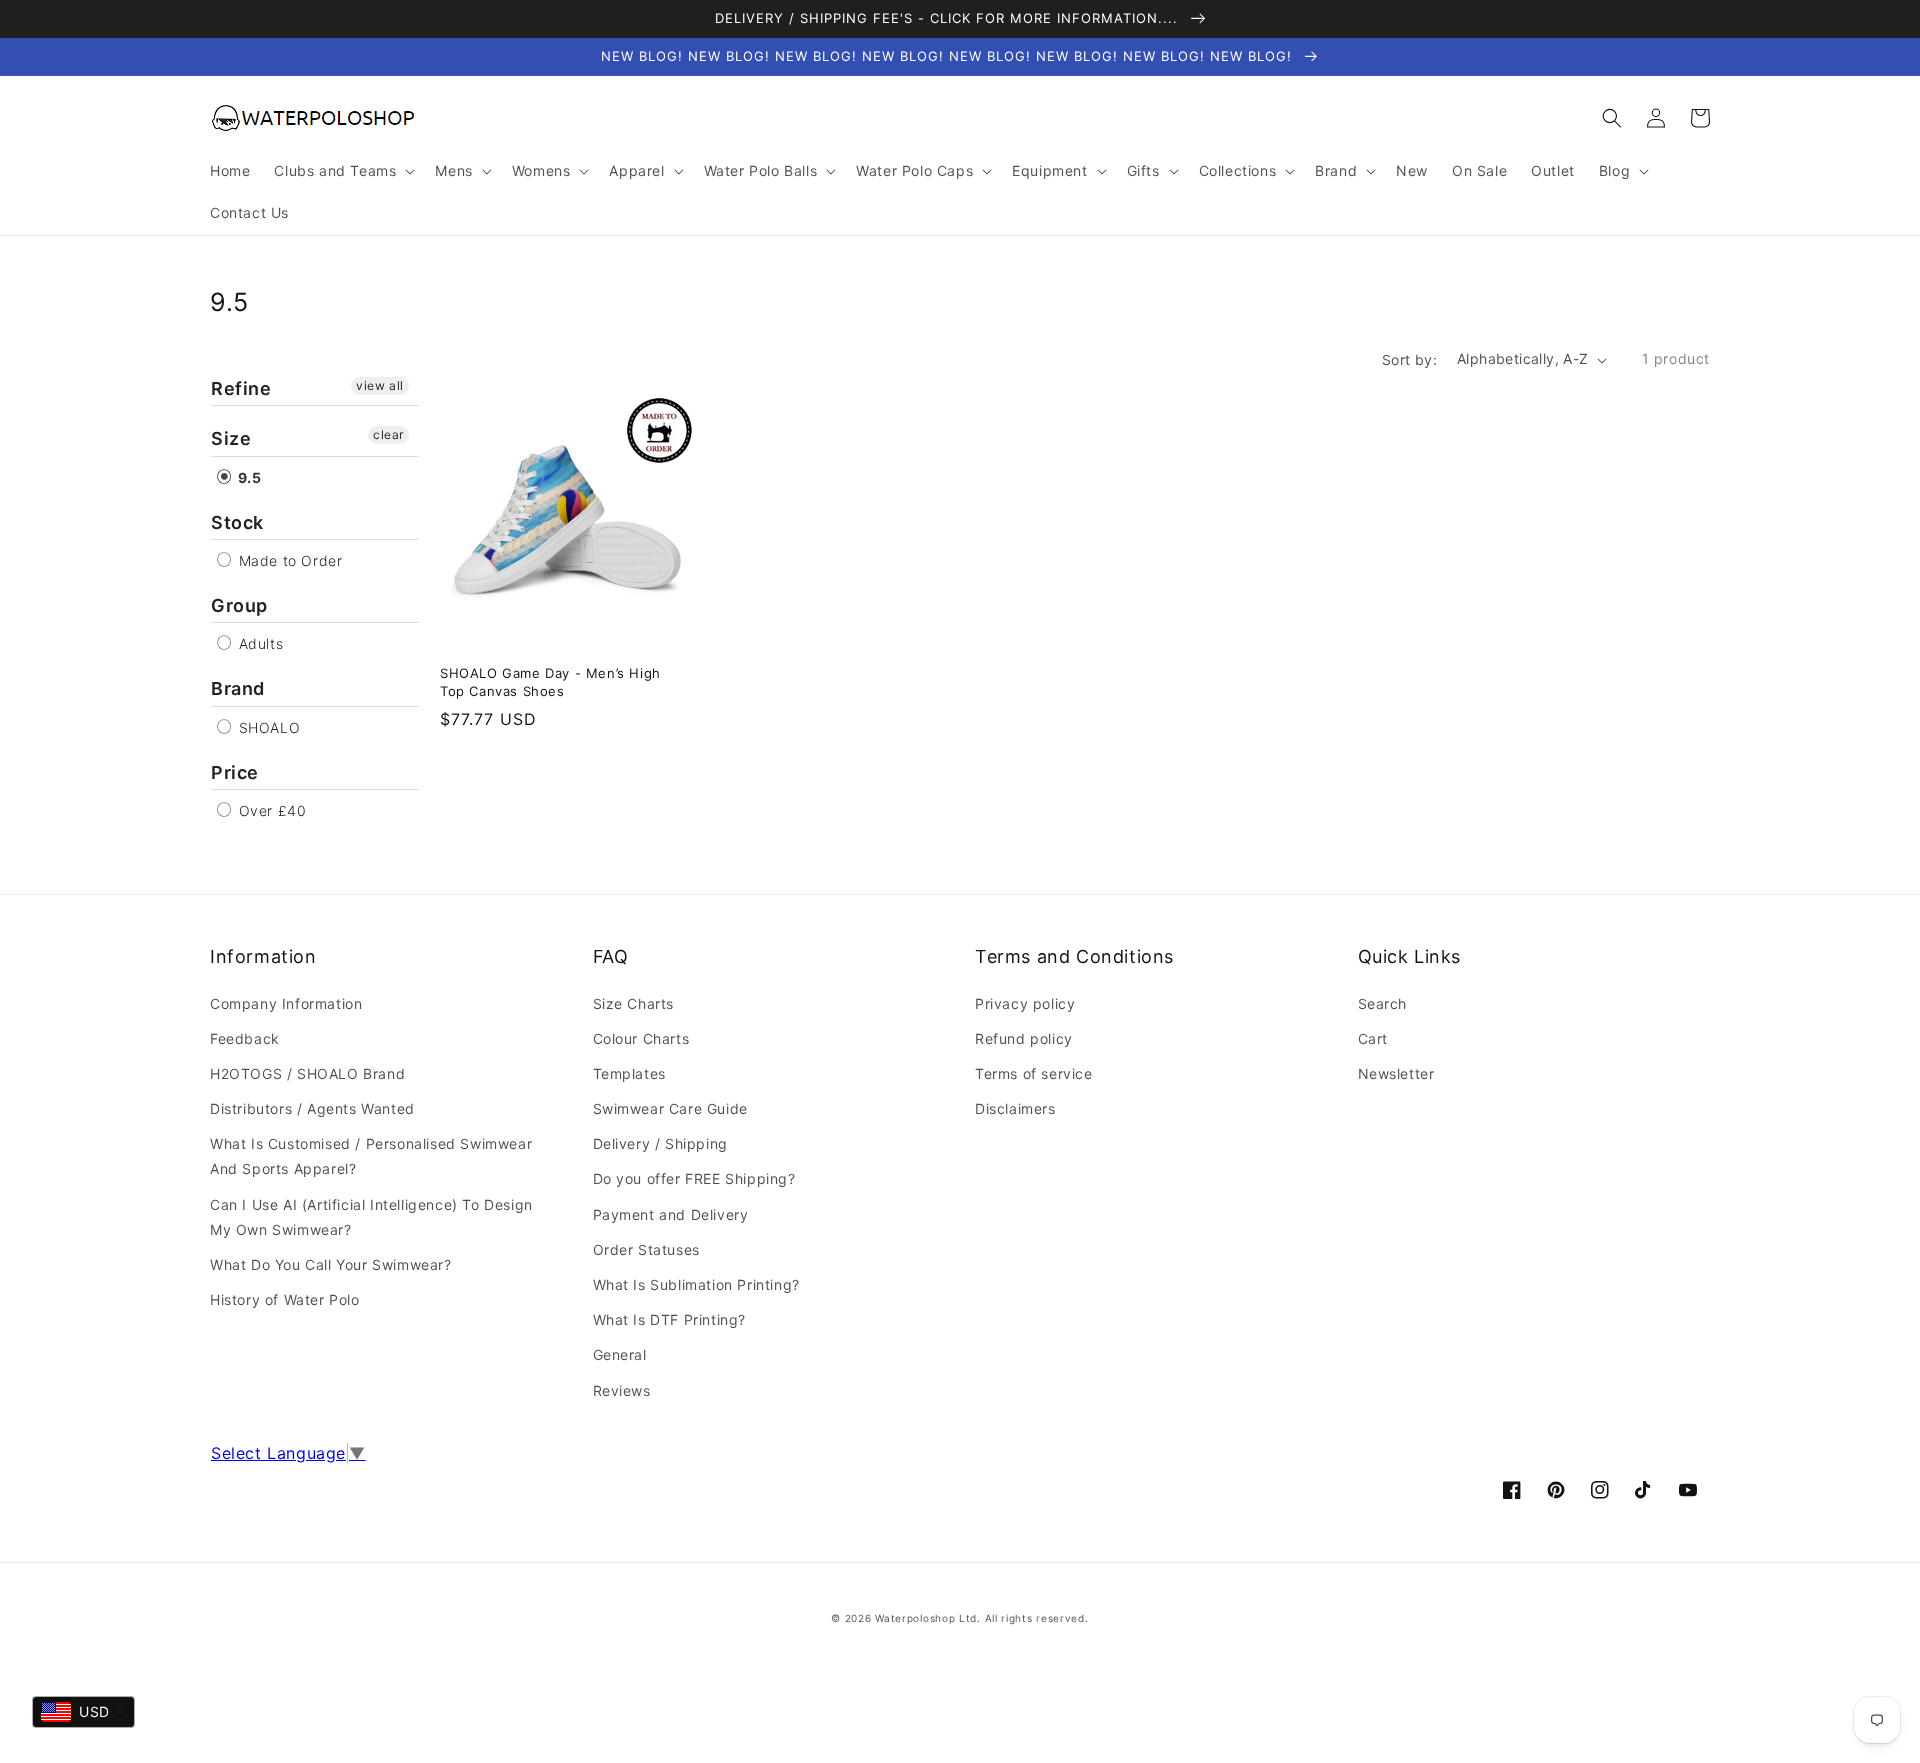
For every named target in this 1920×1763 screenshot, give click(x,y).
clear (388, 434)
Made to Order (288, 560)
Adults (258, 643)
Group (239, 605)
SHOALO (267, 727)
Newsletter (1396, 1073)
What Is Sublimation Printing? (696, 1284)
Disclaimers (1015, 1108)
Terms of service (1034, 1073)
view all (380, 385)
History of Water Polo (285, 1299)
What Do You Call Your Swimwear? (331, 1264)
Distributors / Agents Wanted (312, 1108)
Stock (237, 522)
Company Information (286, 1003)
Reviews (622, 1390)
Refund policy (1024, 1038)
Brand (238, 688)
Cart (1373, 1038)
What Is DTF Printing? (670, 1319)
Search (1383, 1003)
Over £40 (270, 810)
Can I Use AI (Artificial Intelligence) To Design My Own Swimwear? (371, 1217)
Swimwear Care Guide (670, 1108)
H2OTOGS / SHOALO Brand (307, 1073)
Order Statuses (646, 1249)
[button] (1612, 118)
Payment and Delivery (671, 1214)
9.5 (247, 477)
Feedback (245, 1038)
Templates (629, 1073)
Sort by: (1409, 359)
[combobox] (83, 1712)
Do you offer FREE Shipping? (694, 1178)
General (620, 1354)
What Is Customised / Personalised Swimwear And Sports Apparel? (371, 1156)
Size (231, 438)
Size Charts (634, 1003)
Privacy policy (1025, 1003)
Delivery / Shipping (660, 1143)
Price (235, 772)
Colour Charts (641, 1038)
